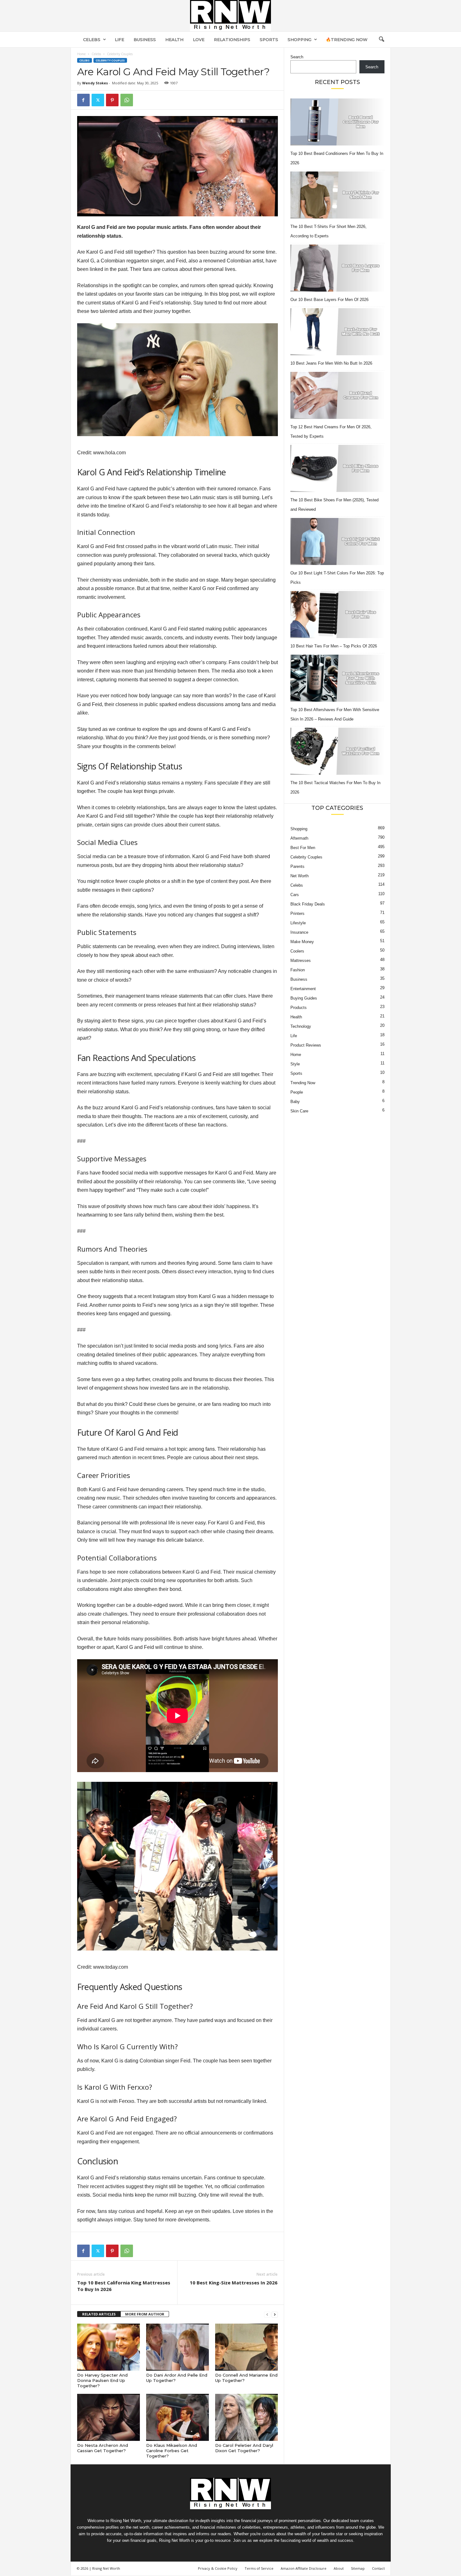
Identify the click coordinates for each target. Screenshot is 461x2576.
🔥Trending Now (347, 40)
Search (297, 57)
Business (145, 40)
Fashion (298, 970)
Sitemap (358, 2568)
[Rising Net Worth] (230, 16)
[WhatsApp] (127, 100)
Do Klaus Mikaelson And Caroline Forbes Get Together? (172, 2451)
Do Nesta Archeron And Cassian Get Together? (103, 2448)
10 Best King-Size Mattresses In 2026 (234, 2283)
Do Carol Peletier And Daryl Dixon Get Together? (244, 2448)
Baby (295, 1102)
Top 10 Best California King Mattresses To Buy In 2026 (124, 2286)
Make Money (302, 942)
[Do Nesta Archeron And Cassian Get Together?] (109, 2417)
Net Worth (299, 876)
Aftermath (299, 838)
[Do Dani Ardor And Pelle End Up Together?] (178, 2347)
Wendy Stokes (95, 83)
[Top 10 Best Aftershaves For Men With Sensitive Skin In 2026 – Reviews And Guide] (337, 678)
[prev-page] (267, 2314)
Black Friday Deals (308, 904)
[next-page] (275, 2314)
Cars (295, 895)
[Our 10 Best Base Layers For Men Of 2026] (337, 268)
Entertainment (303, 989)
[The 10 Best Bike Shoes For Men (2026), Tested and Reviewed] (337, 468)
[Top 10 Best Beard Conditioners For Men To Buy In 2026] (337, 122)
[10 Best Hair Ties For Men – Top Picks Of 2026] (337, 615)
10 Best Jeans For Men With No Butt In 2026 (331, 363)
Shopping (299, 40)
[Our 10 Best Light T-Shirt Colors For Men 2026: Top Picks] (337, 541)
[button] (381, 40)
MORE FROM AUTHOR (145, 2314)
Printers (297, 913)
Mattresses (301, 961)
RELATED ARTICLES (99, 2314)
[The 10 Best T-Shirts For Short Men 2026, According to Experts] (337, 195)
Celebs (92, 40)
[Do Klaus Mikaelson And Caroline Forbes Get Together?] (178, 2417)
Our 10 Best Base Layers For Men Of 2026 (329, 300)
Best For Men (303, 848)
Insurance (299, 932)
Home (81, 54)
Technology (301, 1026)
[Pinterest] (112, 100)
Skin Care (299, 1111)
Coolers (297, 951)
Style (295, 1064)
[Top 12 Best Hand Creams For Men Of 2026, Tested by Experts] (337, 395)
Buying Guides (304, 998)
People (297, 1092)
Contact (378, 2568)
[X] (98, 100)
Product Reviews (306, 1045)
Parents (297, 866)
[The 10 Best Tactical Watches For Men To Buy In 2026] (337, 751)
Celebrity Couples (110, 60)
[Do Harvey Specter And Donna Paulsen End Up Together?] (109, 2347)
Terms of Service (259, 2568)
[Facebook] (83, 100)
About (339, 2568)
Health (174, 40)
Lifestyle (298, 923)
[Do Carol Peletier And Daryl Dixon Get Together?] (246, 2417)
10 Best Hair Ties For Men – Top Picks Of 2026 (334, 646)
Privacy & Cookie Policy (218, 2568)
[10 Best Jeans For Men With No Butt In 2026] (337, 332)
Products (299, 1008)
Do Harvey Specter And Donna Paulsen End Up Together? (102, 2380)
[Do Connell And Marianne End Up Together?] (246, 2347)
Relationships (232, 40)
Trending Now (303, 1083)
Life (119, 40)
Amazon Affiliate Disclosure (304, 2568)
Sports (269, 40)
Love (199, 40)
